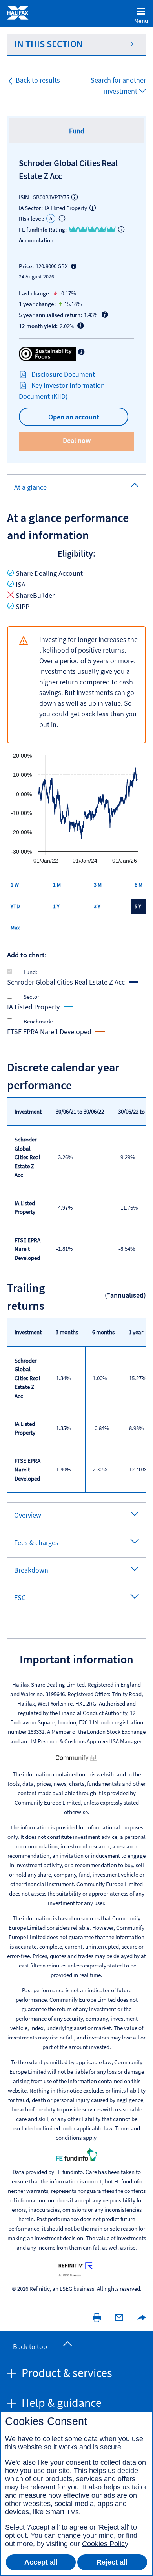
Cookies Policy (105, 2544)
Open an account (74, 417)
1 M (57, 885)
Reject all (112, 2562)
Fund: (30, 972)
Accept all (41, 2562)
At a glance (30, 487)
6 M (138, 885)
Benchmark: (38, 1022)
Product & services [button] (66, 2373)
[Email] (119, 2317)
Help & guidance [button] (60, 2403)
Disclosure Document (63, 374)
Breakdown (31, 1570)
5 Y (138, 906)
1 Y (56, 906)
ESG (20, 1598)
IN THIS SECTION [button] (49, 44)
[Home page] (18, 12)
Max (15, 928)
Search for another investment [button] (118, 86)
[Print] (97, 2317)
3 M (98, 885)
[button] (138, 2317)
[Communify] (76, 1757)
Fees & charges (36, 1542)
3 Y (97, 906)
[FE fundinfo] (76, 2154)
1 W (15, 885)
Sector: (32, 997)
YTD (15, 906)
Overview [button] (28, 1515)
